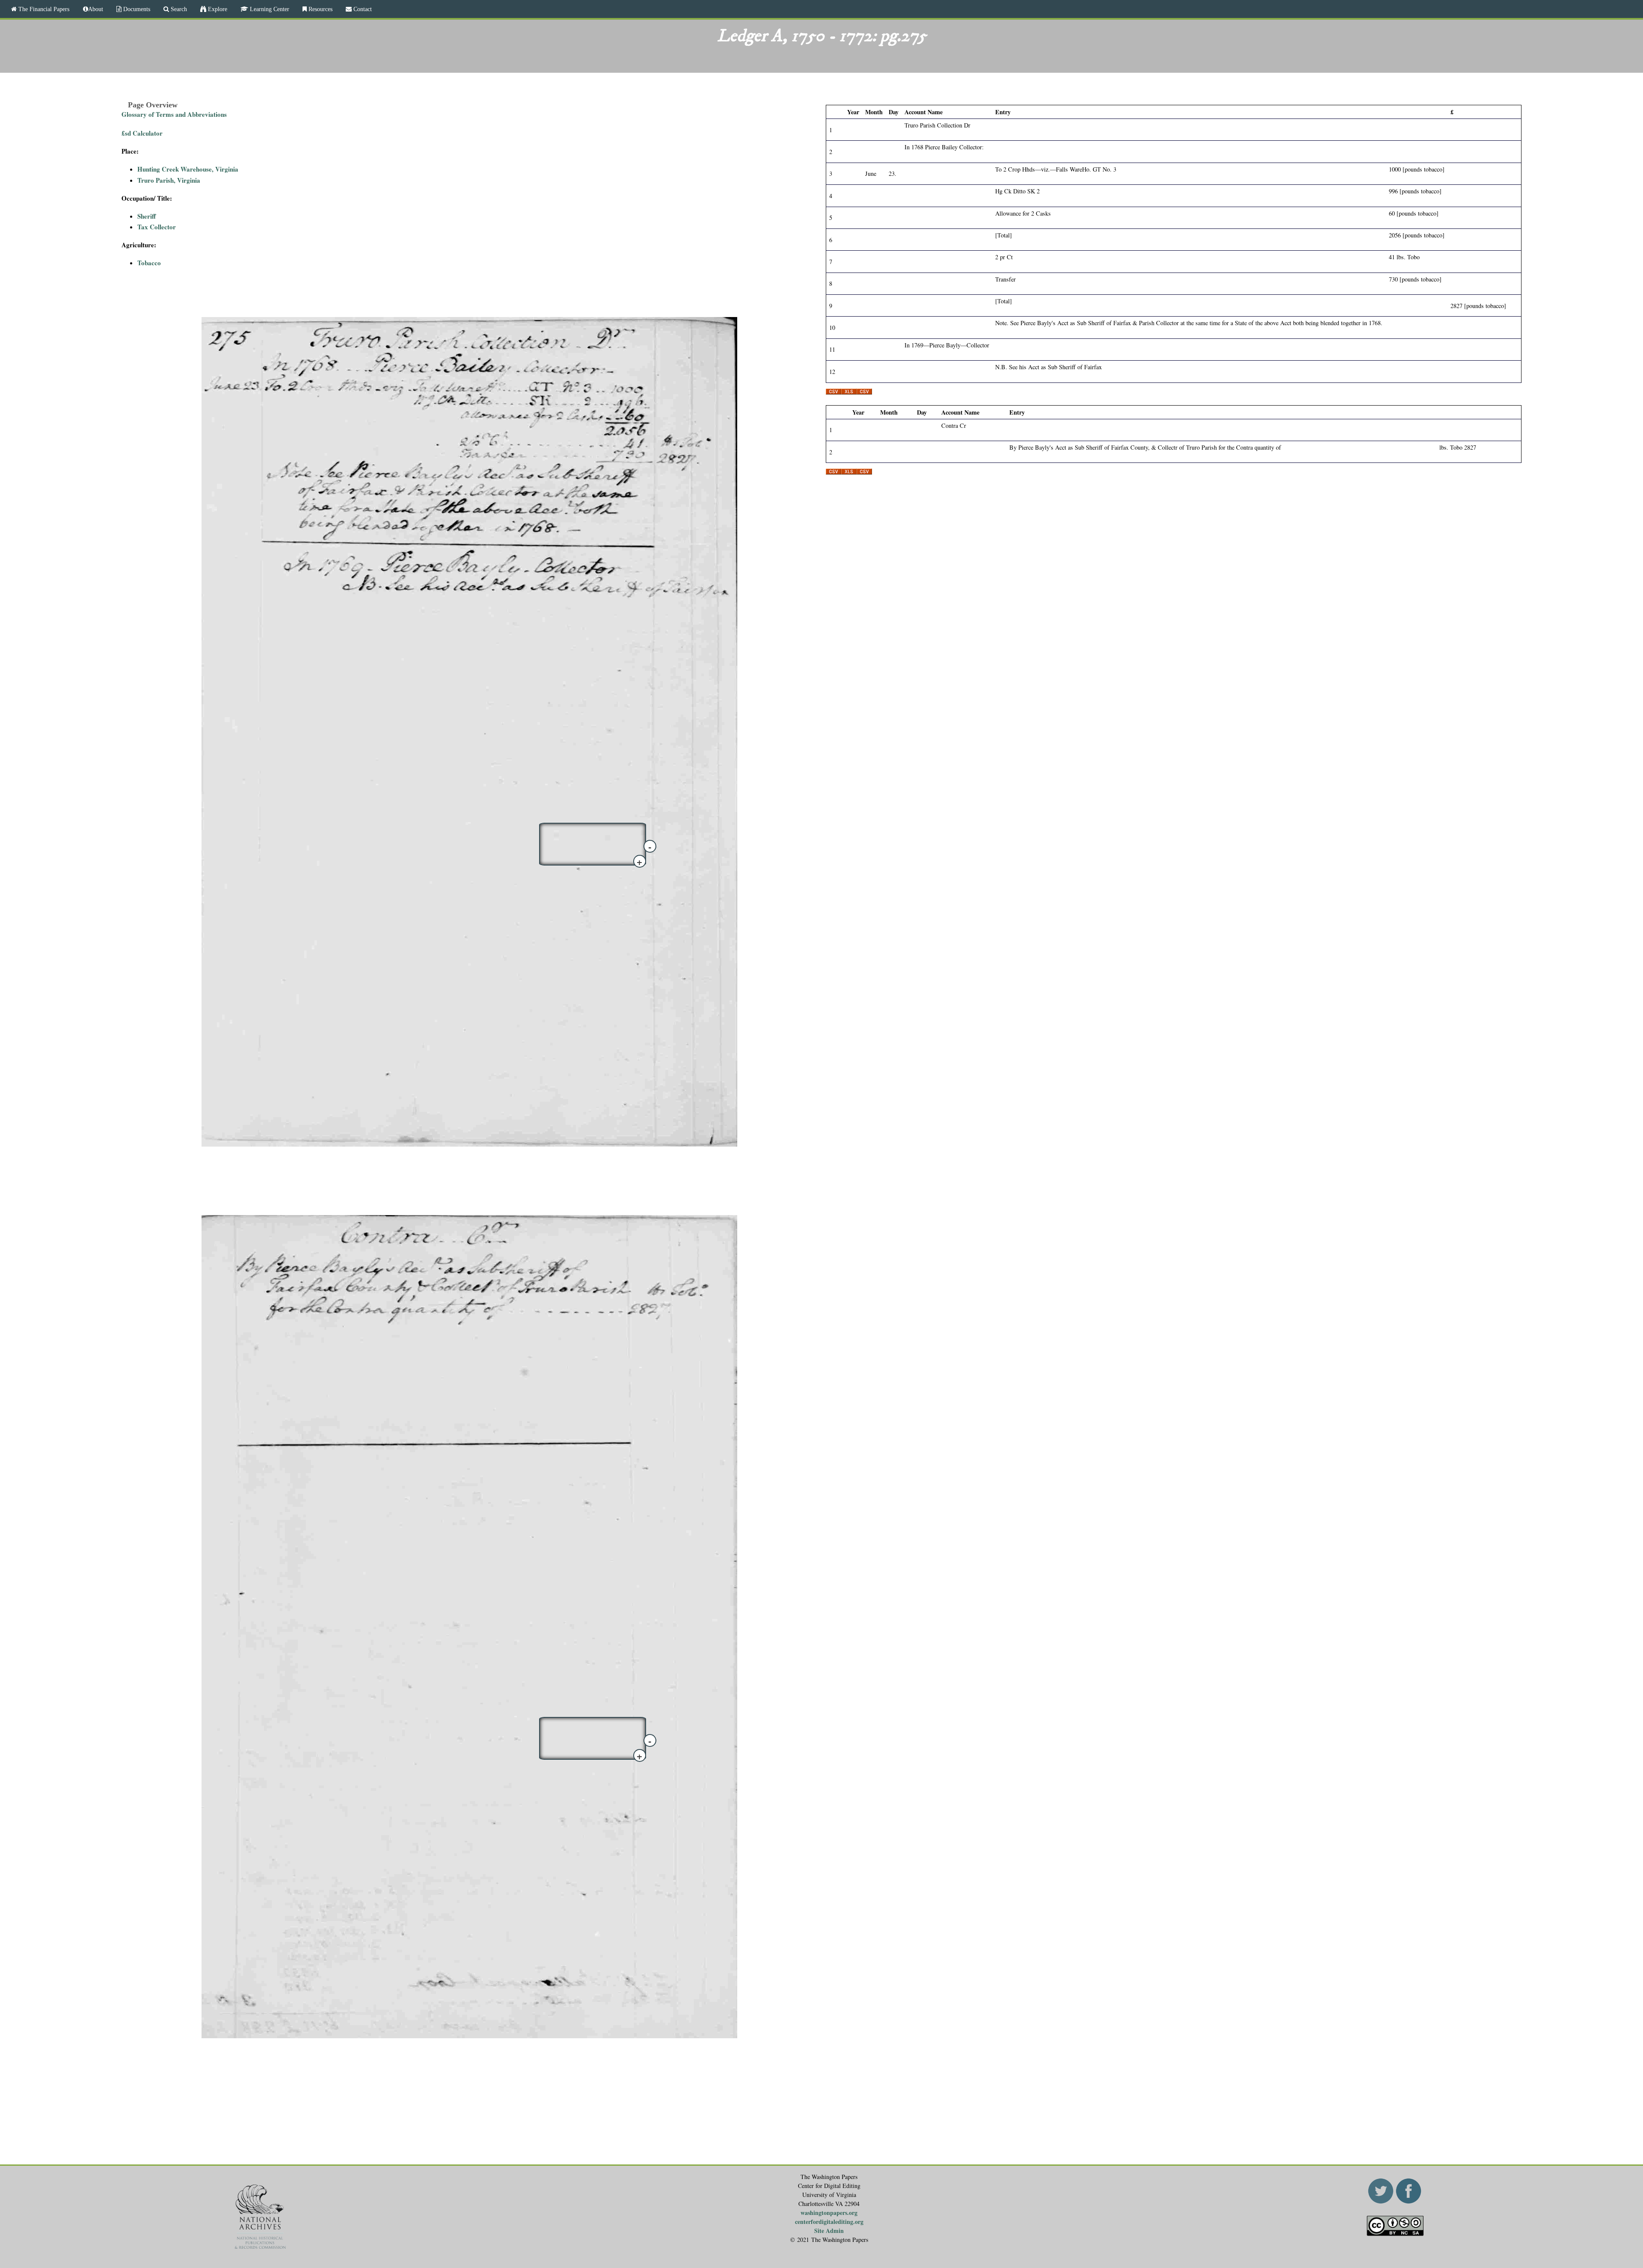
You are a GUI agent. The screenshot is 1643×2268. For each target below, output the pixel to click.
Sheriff (147, 216)
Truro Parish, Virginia (169, 180)
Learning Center (269, 9)
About (96, 9)
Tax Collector (157, 227)
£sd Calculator (142, 133)
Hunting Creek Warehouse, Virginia (188, 169)
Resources (320, 9)
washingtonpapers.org (829, 2213)
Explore (217, 9)
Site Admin (829, 2231)
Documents (136, 9)
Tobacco (149, 263)
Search (178, 9)
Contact (362, 9)
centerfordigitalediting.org (829, 2222)
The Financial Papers (43, 9)
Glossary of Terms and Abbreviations (174, 114)
